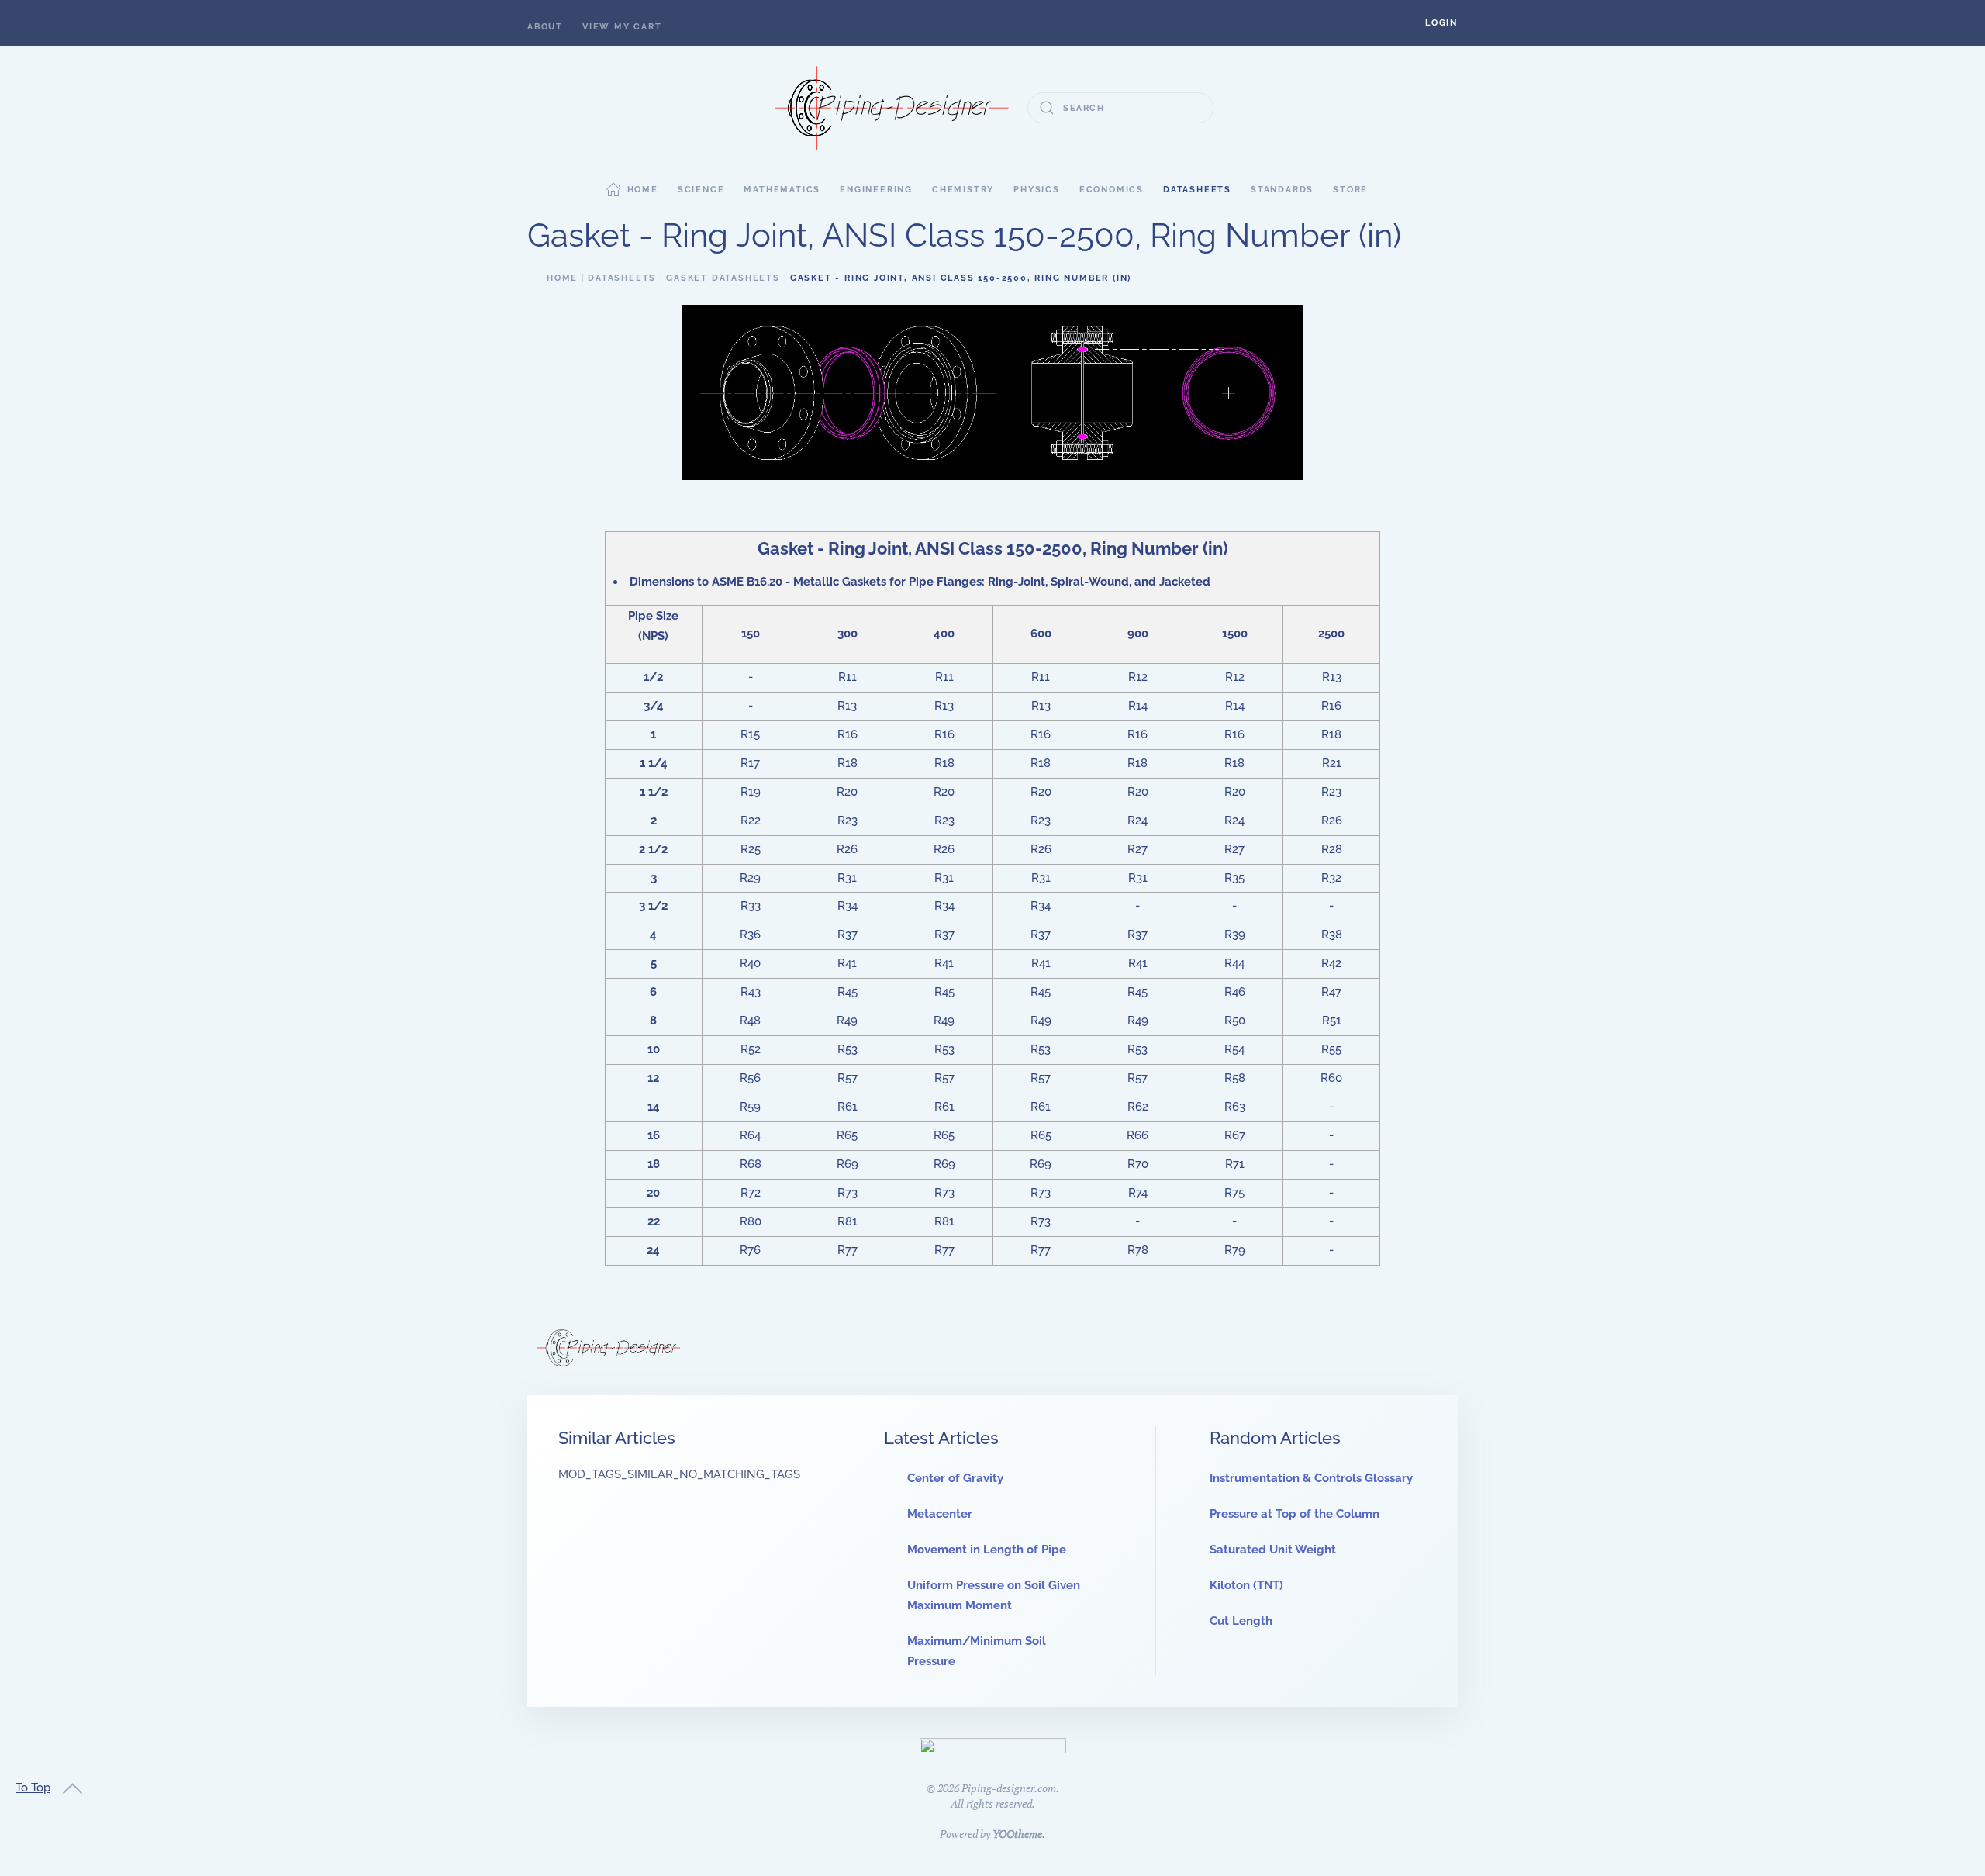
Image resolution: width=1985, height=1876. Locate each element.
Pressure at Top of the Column (1295, 1514)
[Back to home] (892, 108)
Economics (1112, 190)
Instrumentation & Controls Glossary (1311, 1478)
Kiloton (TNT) (1246, 1585)
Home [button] (643, 190)
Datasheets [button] (1197, 190)
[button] (1441, 23)
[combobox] (1120, 108)
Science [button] (701, 190)
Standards (1282, 190)
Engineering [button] (876, 190)
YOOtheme (1017, 1834)
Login (1441, 23)
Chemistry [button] (963, 190)
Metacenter (940, 1514)
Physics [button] (1037, 190)
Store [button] (1350, 190)
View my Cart (622, 27)
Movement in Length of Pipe (987, 1550)
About (545, 27)
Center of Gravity (955, 1478)
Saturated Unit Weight (1273, 1550)
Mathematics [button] (782, 190)
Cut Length (1241, 1621)
